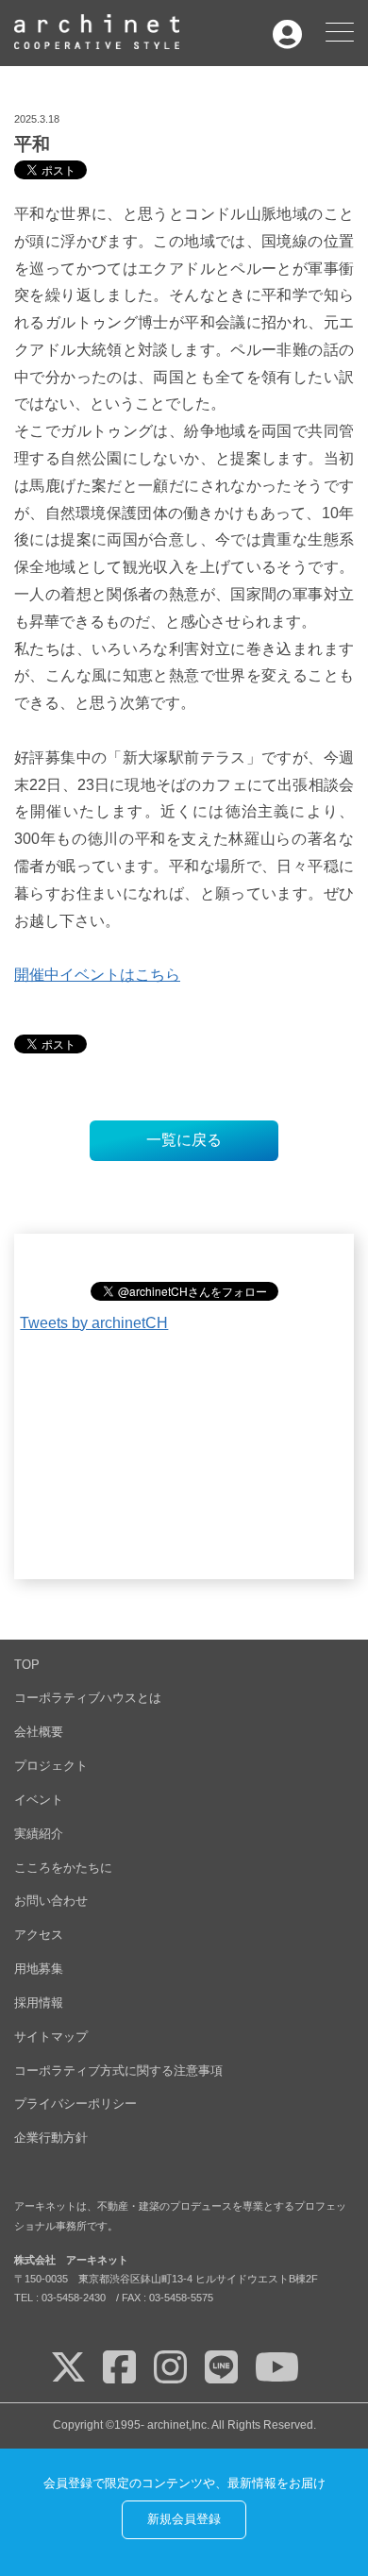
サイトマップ (51, 2037)
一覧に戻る (184, 1140)
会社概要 (39, 1732)
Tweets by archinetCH (94, 1323)
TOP (27, 1665)
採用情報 (39, 2003)
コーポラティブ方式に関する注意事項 (118, 2071)
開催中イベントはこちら (97, 975)
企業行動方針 (51, 2138)
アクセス (39, 1935)
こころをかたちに (63, 1868)
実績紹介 (39, 1834)
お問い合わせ (51, 1901)
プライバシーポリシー (75, 2104)
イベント (39, 1800)
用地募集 (39, 1969)
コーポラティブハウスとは (88, 1698)
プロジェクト (51, 1766)
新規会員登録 (184, 2519)
